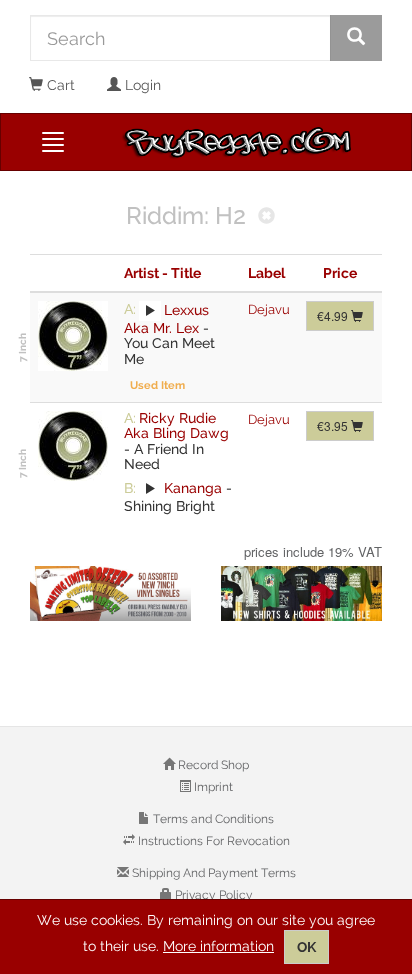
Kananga (193, 488)
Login (141, 85)
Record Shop (212, 765)
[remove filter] (266, 217)
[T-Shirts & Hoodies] (301, 593)
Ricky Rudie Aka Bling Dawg (176, 425)
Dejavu (269, 309)
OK (306, 947)
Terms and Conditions (212, 819)
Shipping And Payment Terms (212, 873)
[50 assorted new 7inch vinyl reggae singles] (110, 593)
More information (218, 946)
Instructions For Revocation (212, 841)
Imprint (212, 787)
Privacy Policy (212, 895)
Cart (59, 85)
